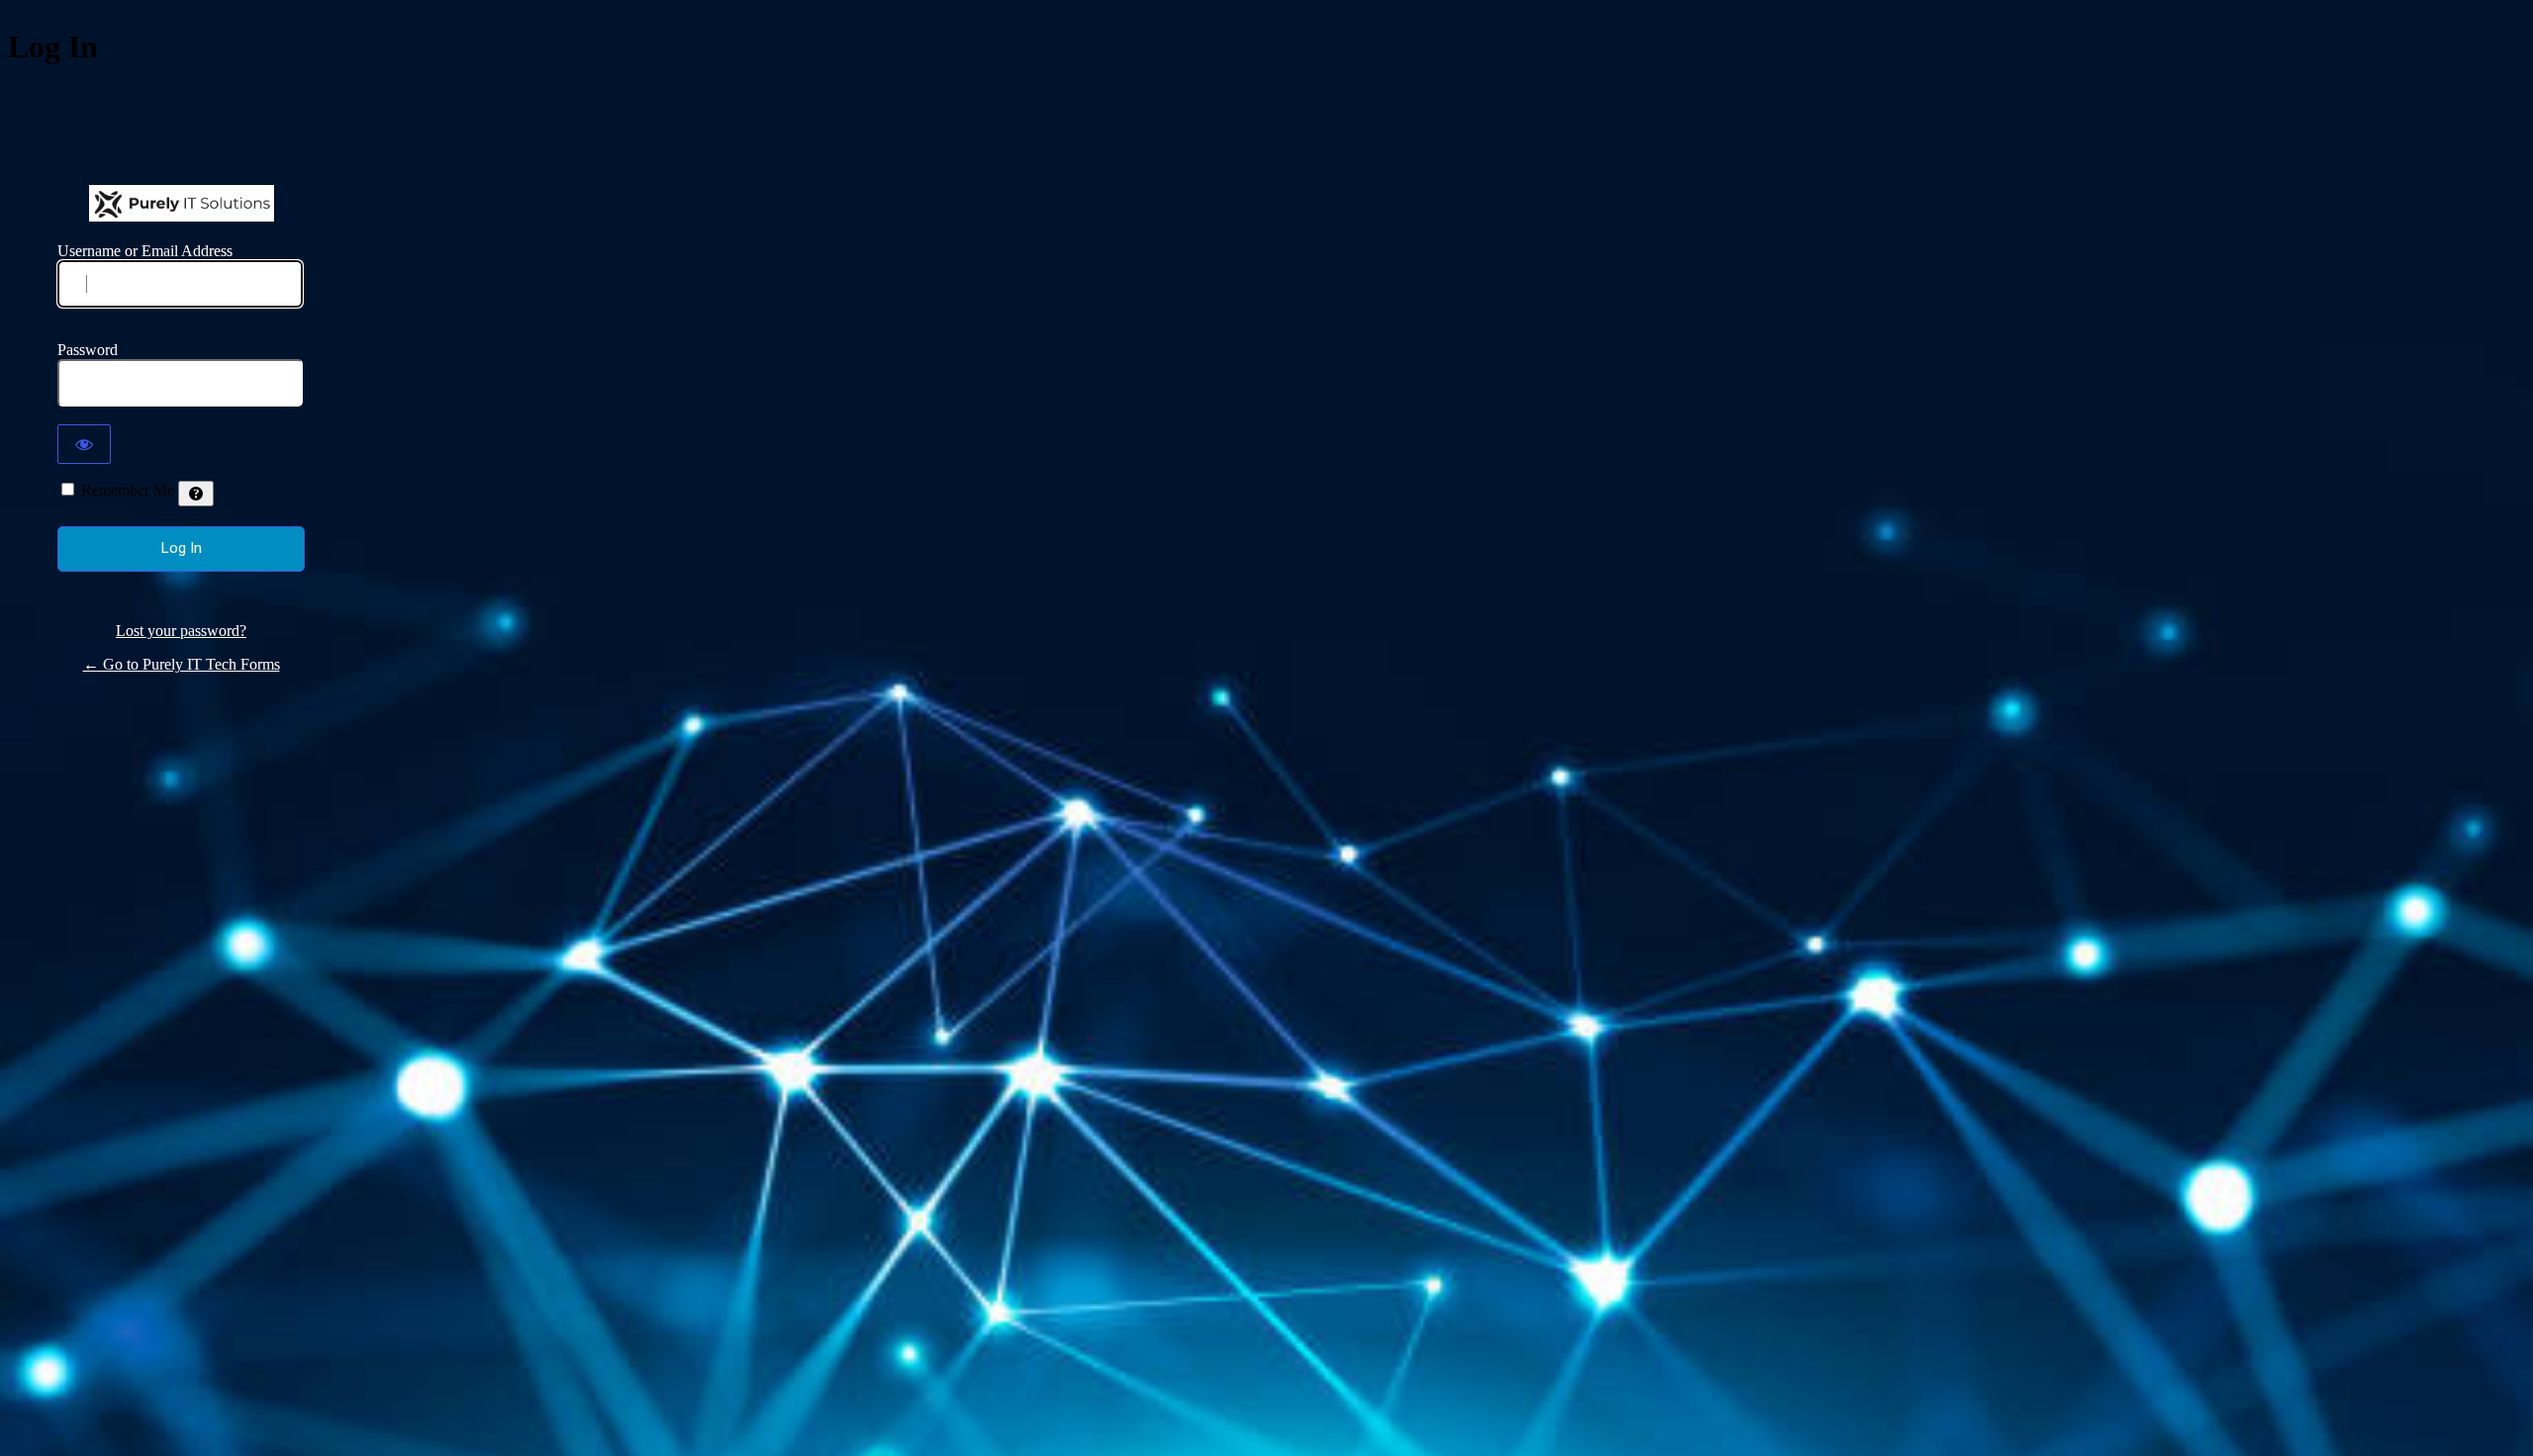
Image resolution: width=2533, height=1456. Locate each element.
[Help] (196, 494)
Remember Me (128, 490)
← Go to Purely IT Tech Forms (182, 664)
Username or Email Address (145, 251)
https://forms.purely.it (181, 203)
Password (88, 350)
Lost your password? (181, 631)
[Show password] (84, 444)
